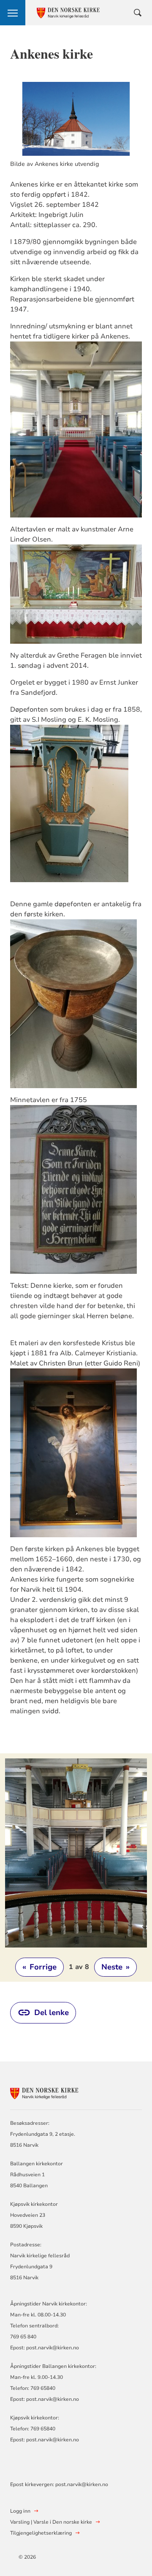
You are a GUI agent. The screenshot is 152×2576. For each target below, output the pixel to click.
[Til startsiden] (57, 2092)
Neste (115, 1967)
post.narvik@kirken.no (53, 2348)
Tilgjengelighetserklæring (41, 2533)
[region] (76, 1868)
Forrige (39, 1967)
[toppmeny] (13, 13)
